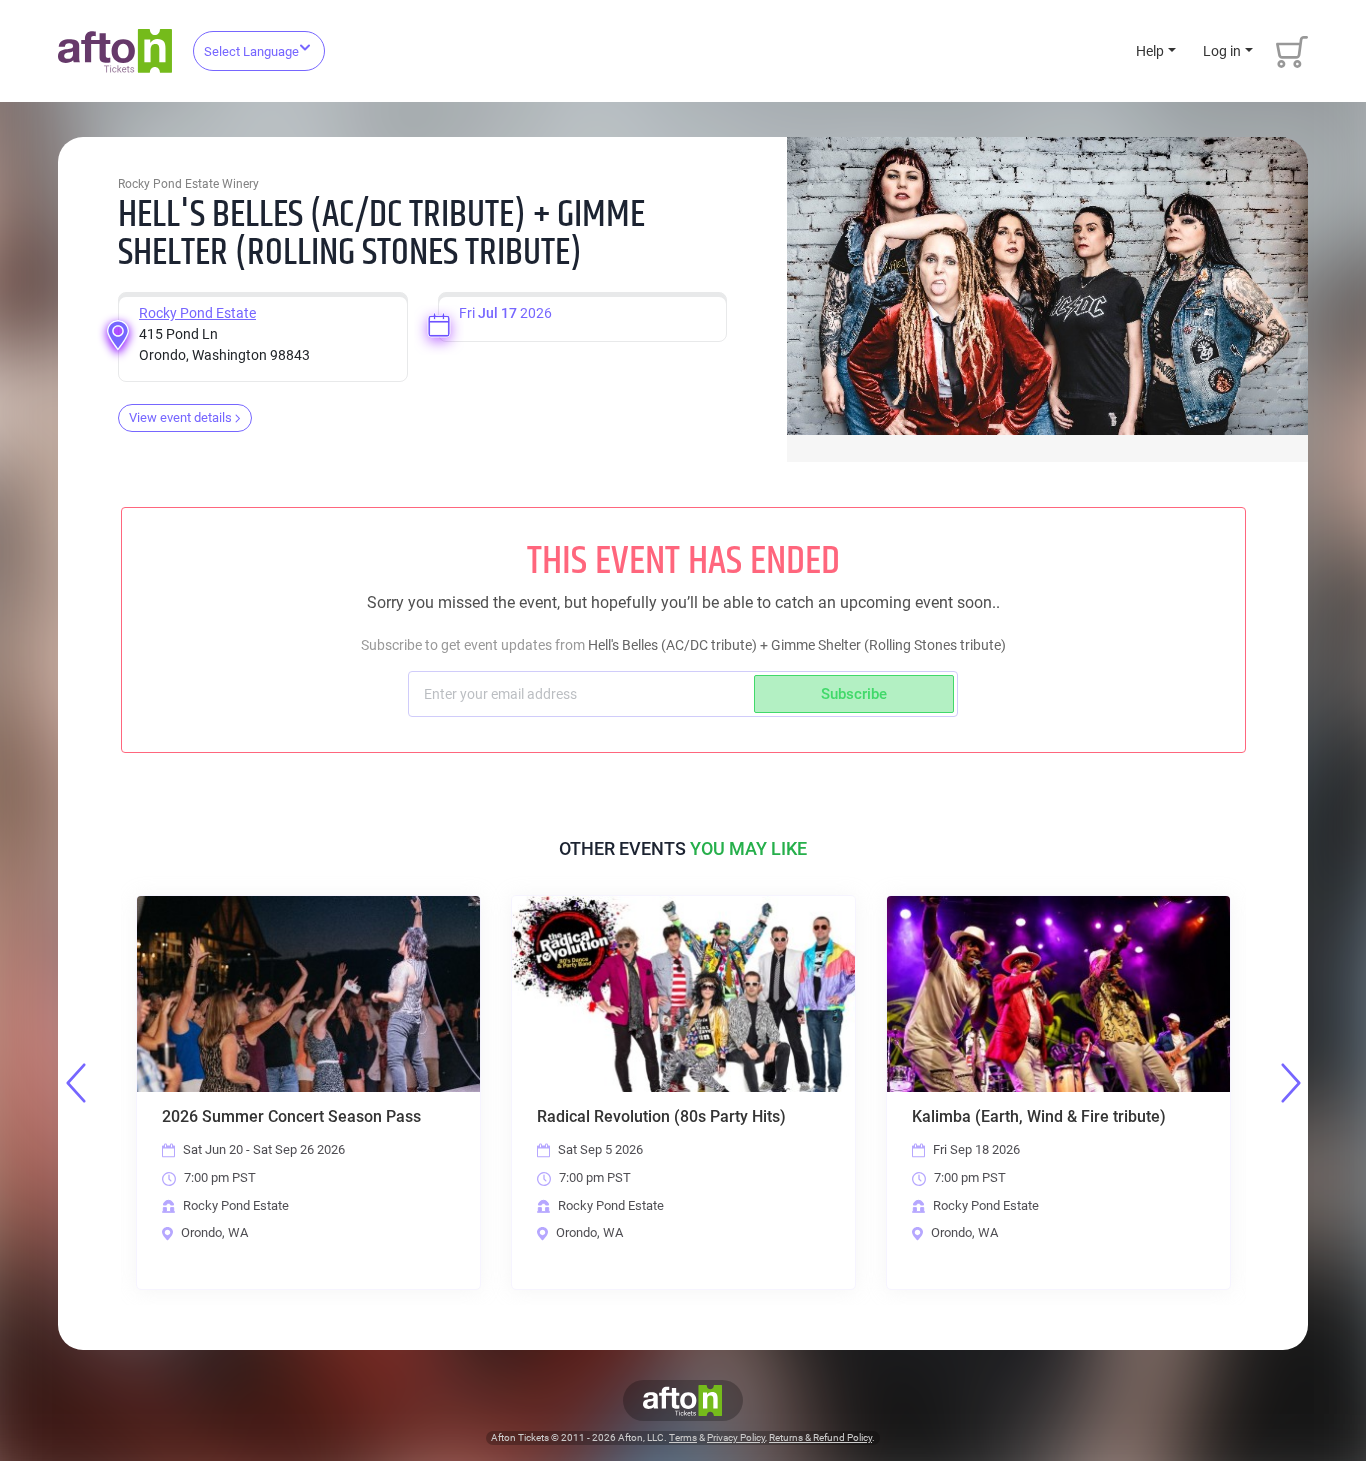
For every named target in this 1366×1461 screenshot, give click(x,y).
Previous (76, 1083)
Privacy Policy (736, 1437)
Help (1150, 51)
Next (1291, 1083)
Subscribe (854, 694)
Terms (683, 1437)
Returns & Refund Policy (820, 1437)
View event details (180, 417)
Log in (1222, 51)
